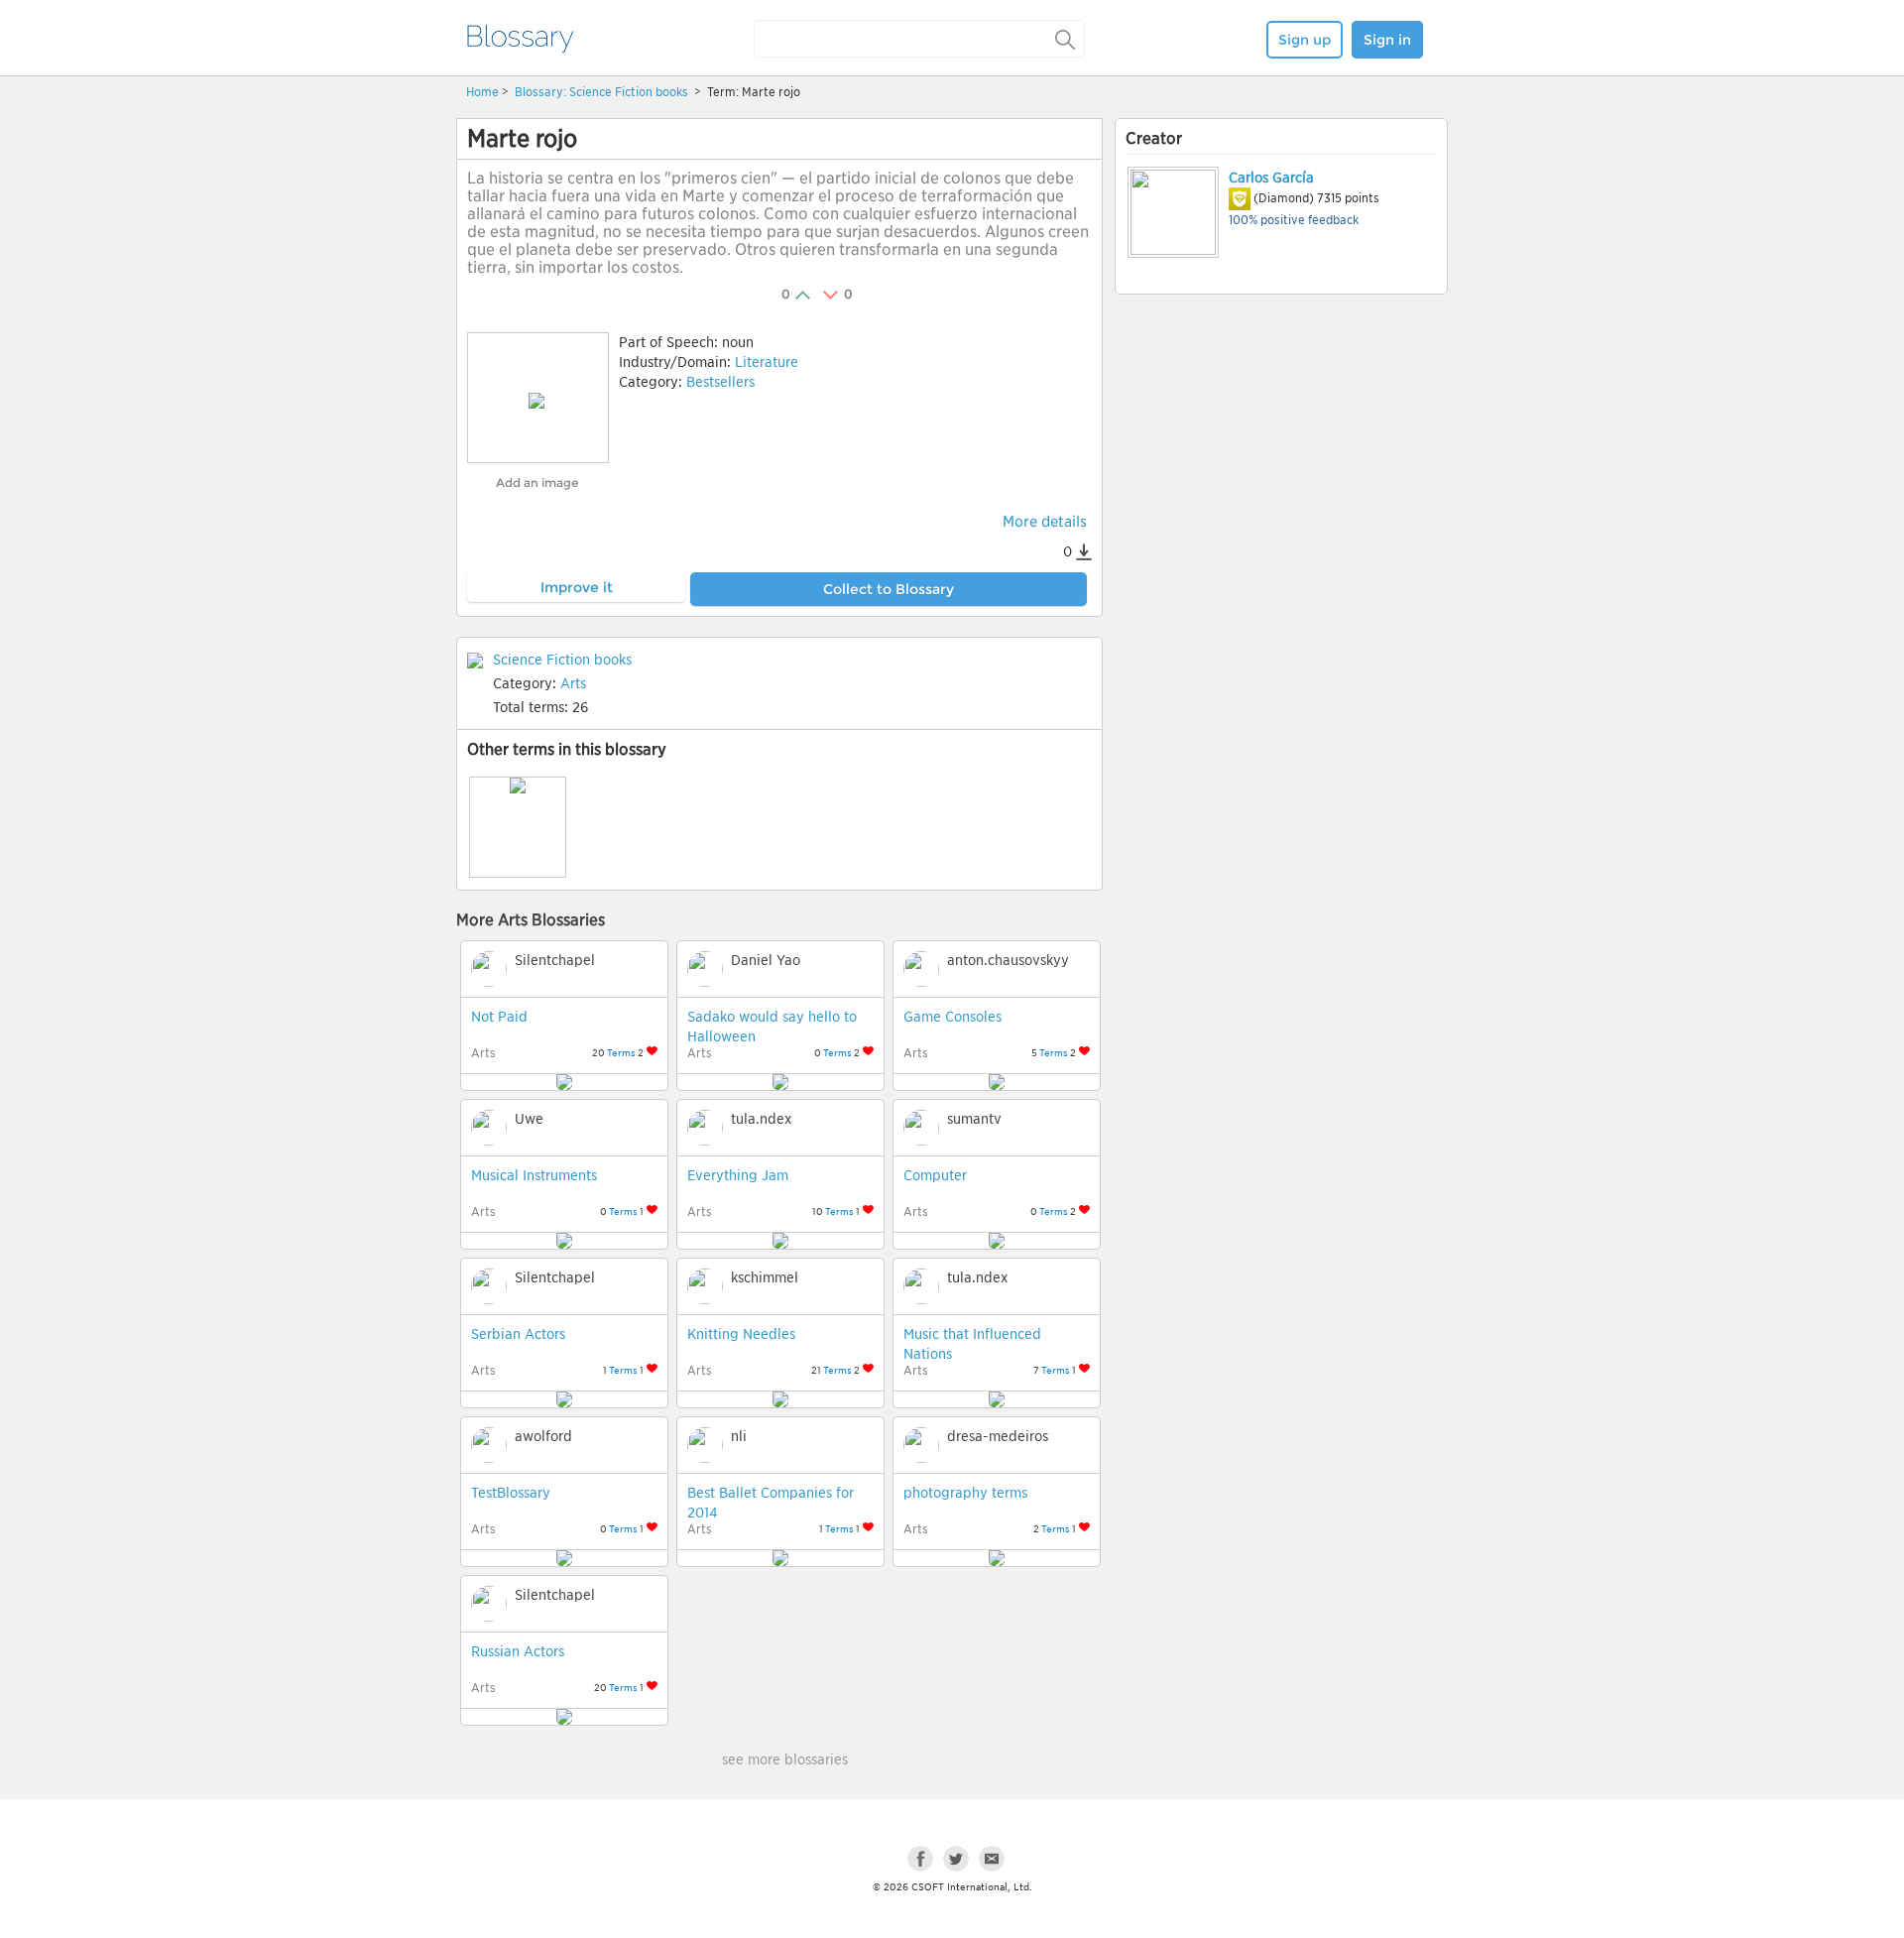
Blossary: (542, 92)
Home (482, 92)
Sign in (1387, 40)
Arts (573, 683)
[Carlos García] (1172, 212)
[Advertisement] (1281, 453)
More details (1045, 522)
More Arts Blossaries (531, 920)
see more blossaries (785, 1759)
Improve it (577, 587)
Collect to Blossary (889, 589)
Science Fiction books (630, 92)
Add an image (537, 483)
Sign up (1305, 40)
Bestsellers (720, 382)
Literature (767, 362)
